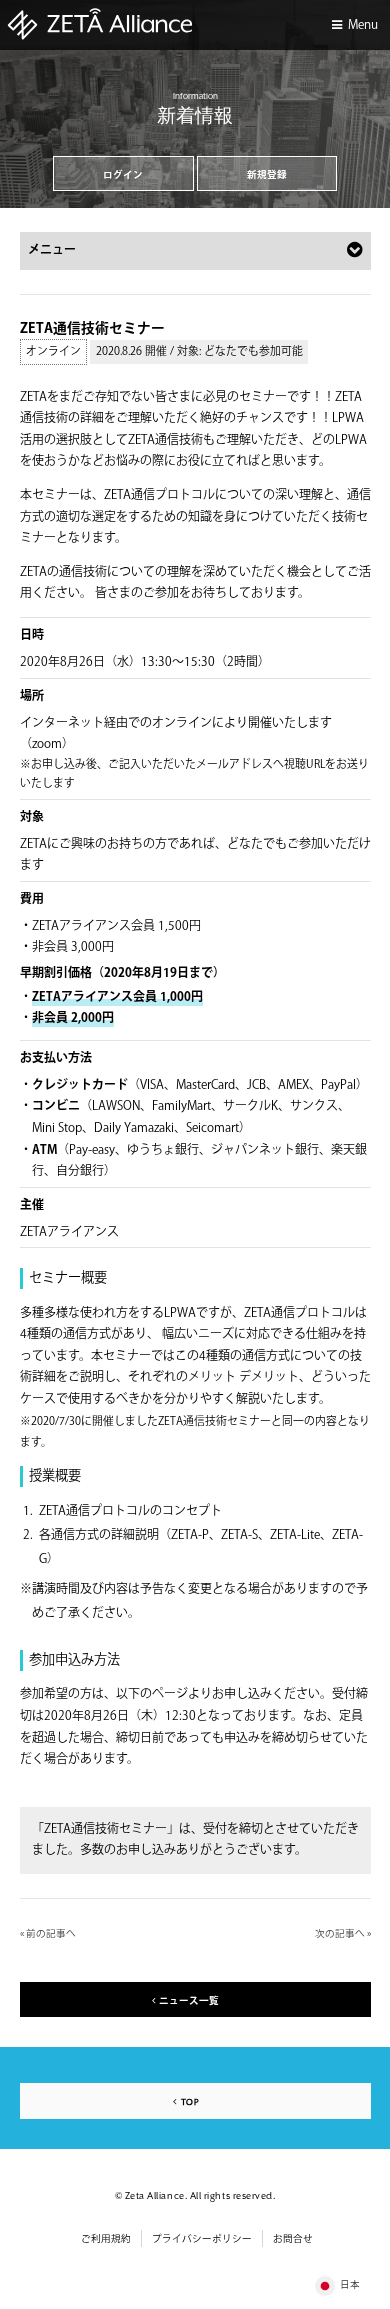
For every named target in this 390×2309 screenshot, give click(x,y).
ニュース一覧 (189, 2001)
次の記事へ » (343, 1934)
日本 (350, 2285)
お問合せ (293, 2239)
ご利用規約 (106, 2239)
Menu (363, 25)
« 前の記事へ (48, 1934)
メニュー (52, 250)
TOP (189, 2102)
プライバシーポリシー (202, 2239)
